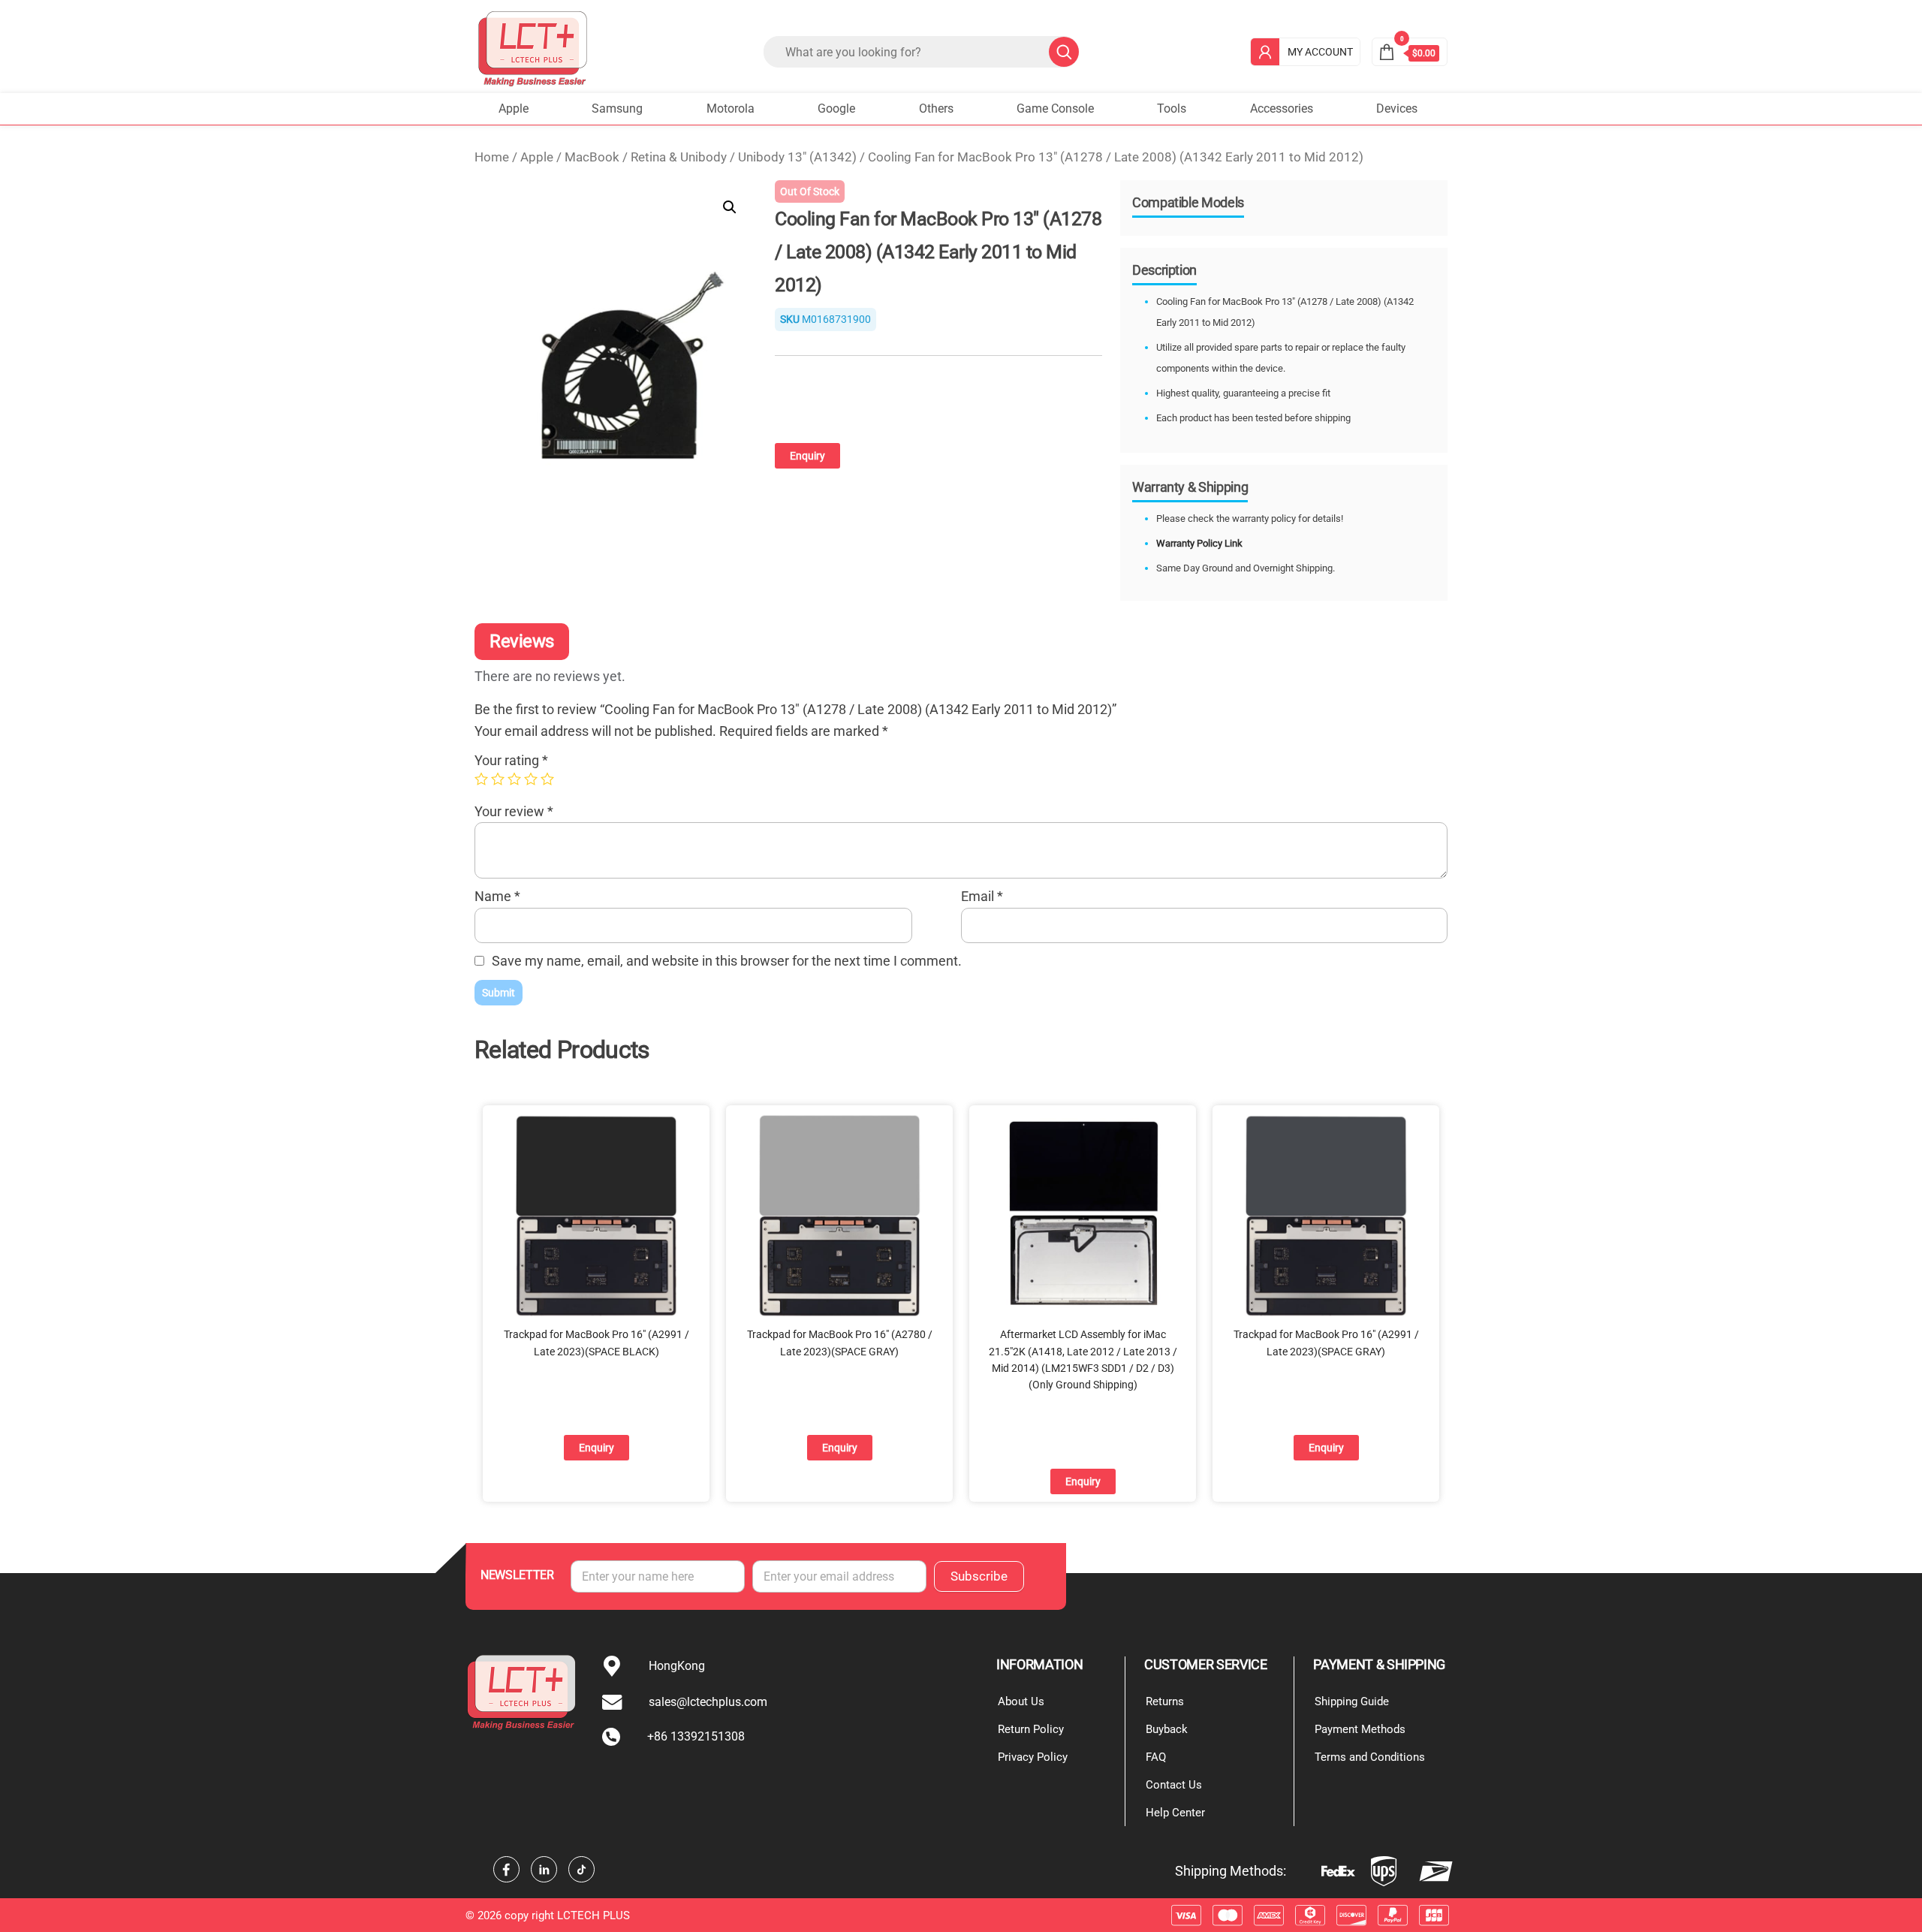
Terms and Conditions (1370, 1757)
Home (492, 157)
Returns (1165, 1701)
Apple (514, 109)
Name (497, 896)
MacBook (592, 157)
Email (982, 896)
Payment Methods (1360, 1729)
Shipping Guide (1352, 1701)
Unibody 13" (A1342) (797, 157)
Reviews (522, 641)
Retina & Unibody (679, 157)
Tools (1172, 109)
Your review (514, 811)
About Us (1021, 1701)
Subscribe (979, 1576)
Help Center (1175, 1813)
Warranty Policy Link (1199, 543)
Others (936, 109)
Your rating (511, 760)
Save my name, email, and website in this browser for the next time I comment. (727, 961)
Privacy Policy (1033, 1757)
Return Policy (1031, 1729)
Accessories (1282, 109)
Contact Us (1174, 1785)
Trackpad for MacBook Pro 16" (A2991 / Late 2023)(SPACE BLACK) (596, 1343)
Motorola (731, 109)
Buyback (1167, 1729)
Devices (1397, 109)
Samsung (617, 109)
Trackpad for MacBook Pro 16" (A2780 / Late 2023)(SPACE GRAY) (840, 1343)
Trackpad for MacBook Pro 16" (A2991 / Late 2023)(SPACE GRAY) (1326, 1343)
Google (836, 109)
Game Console (1055, 109)
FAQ (1156, 1757)
